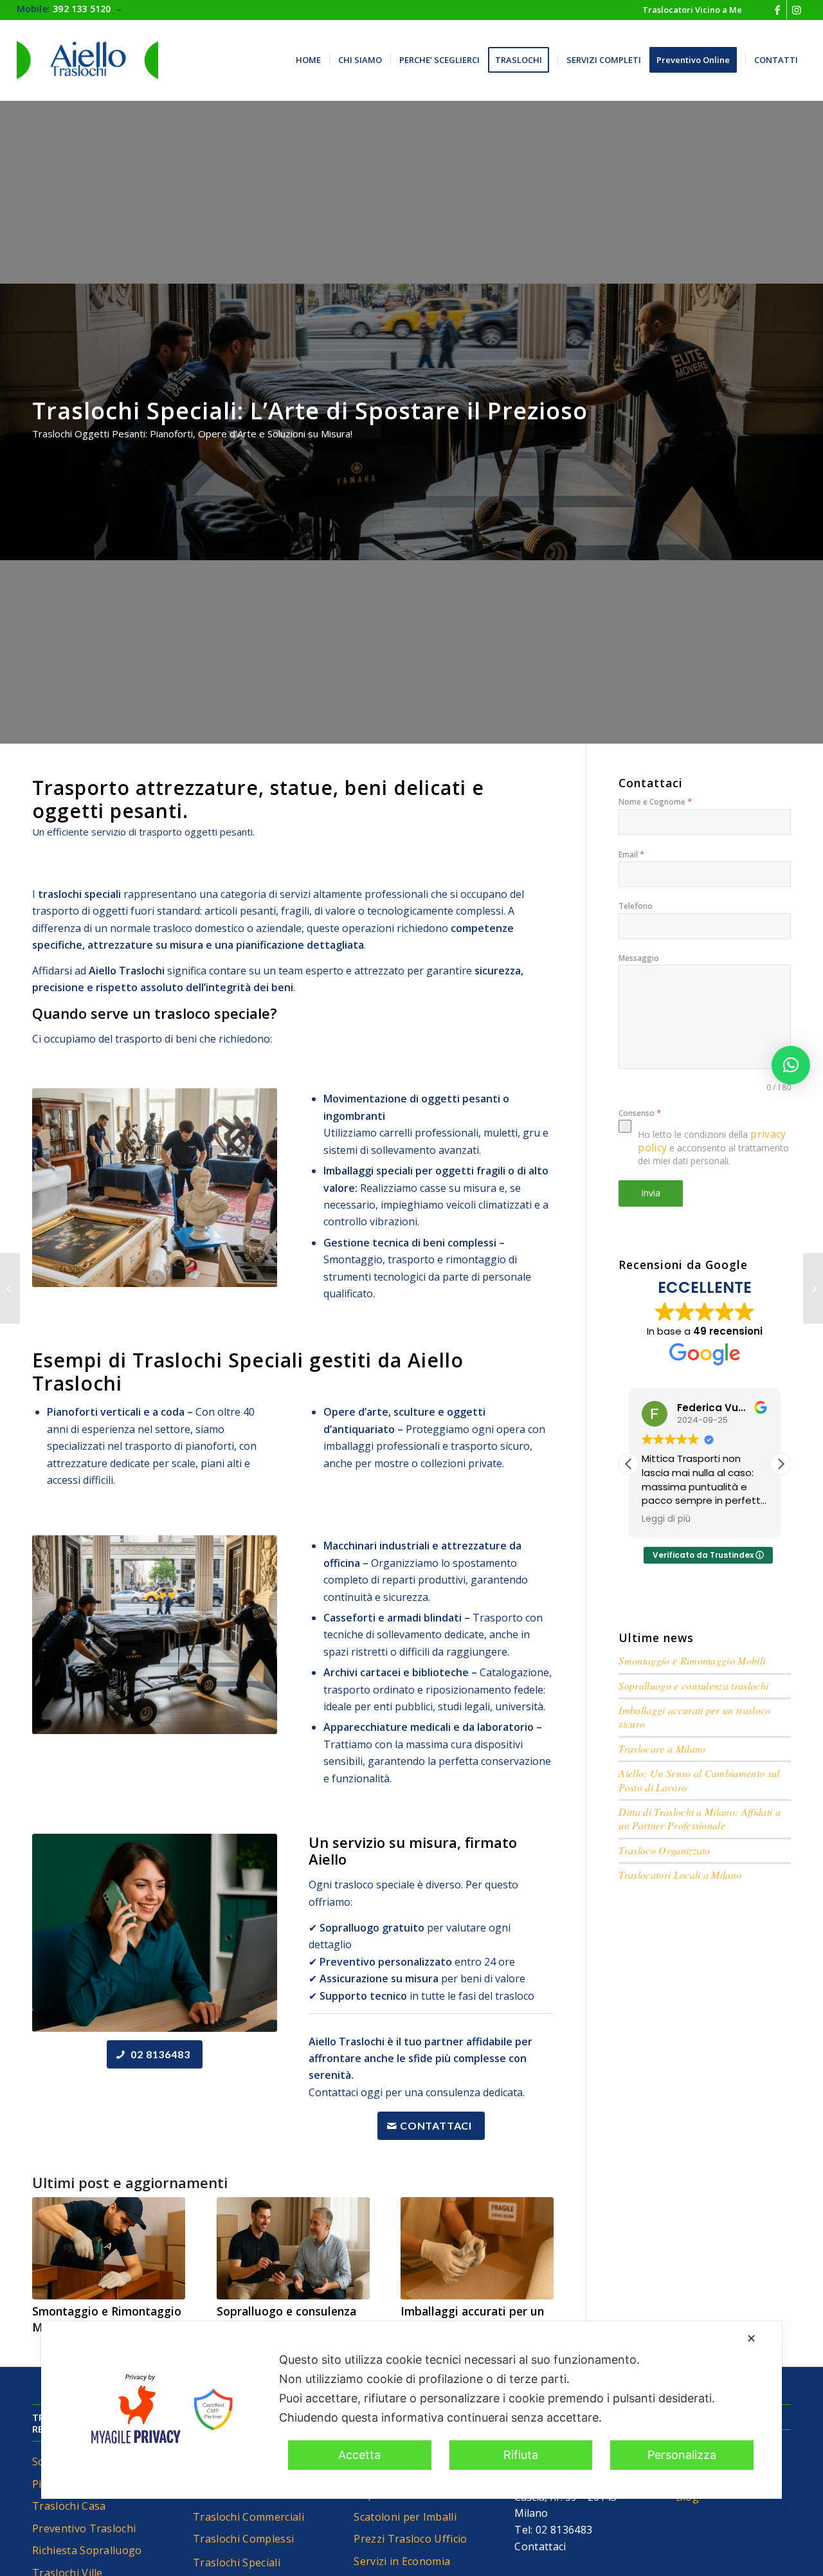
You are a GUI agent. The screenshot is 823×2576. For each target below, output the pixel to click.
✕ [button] (751, 2338)
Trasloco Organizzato (664, 1850)
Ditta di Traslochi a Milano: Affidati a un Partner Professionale (699, 1818)
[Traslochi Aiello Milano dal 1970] (87, 60)
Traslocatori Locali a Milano (680, 1875)
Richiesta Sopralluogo (87, 2550)
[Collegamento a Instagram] (797, 10)
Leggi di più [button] (666, 1519)
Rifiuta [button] (521, 2455)
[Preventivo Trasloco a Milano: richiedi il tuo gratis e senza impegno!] (10, 1288)
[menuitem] (689, 10)
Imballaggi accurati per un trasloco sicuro (472, 2319)
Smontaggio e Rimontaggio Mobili (692, 1660)
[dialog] (411, 2410)
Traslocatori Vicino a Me (692, 10)
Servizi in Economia (402, 2561)
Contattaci (540, 2546)
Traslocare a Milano (662, 1749)
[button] (781, 1464)
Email (631, 854)
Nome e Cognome (655, 801)
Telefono (636, 906)
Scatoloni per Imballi (405, 2517)
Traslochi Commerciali (249, 2517)
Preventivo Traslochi (84, 2528)
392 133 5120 (82, 9)
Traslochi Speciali (237, 2562)
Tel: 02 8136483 (553, 2530)
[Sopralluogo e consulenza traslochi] (293, 2248)
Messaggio (639, 958)
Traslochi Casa (69, 2506)
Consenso (640, 1113)
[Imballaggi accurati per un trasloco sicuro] (477, 2248)
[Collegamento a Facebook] (777, 10)
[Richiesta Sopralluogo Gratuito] (155, 1933)
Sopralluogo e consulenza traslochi (693, 1685)
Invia (651, 1193)
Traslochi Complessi (243, 2539)
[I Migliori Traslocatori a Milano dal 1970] (813, 1288)
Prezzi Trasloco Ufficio (410, 2539)
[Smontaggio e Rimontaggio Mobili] (109, 2248)
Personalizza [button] (682, 2455)
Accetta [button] (359, 2455)
